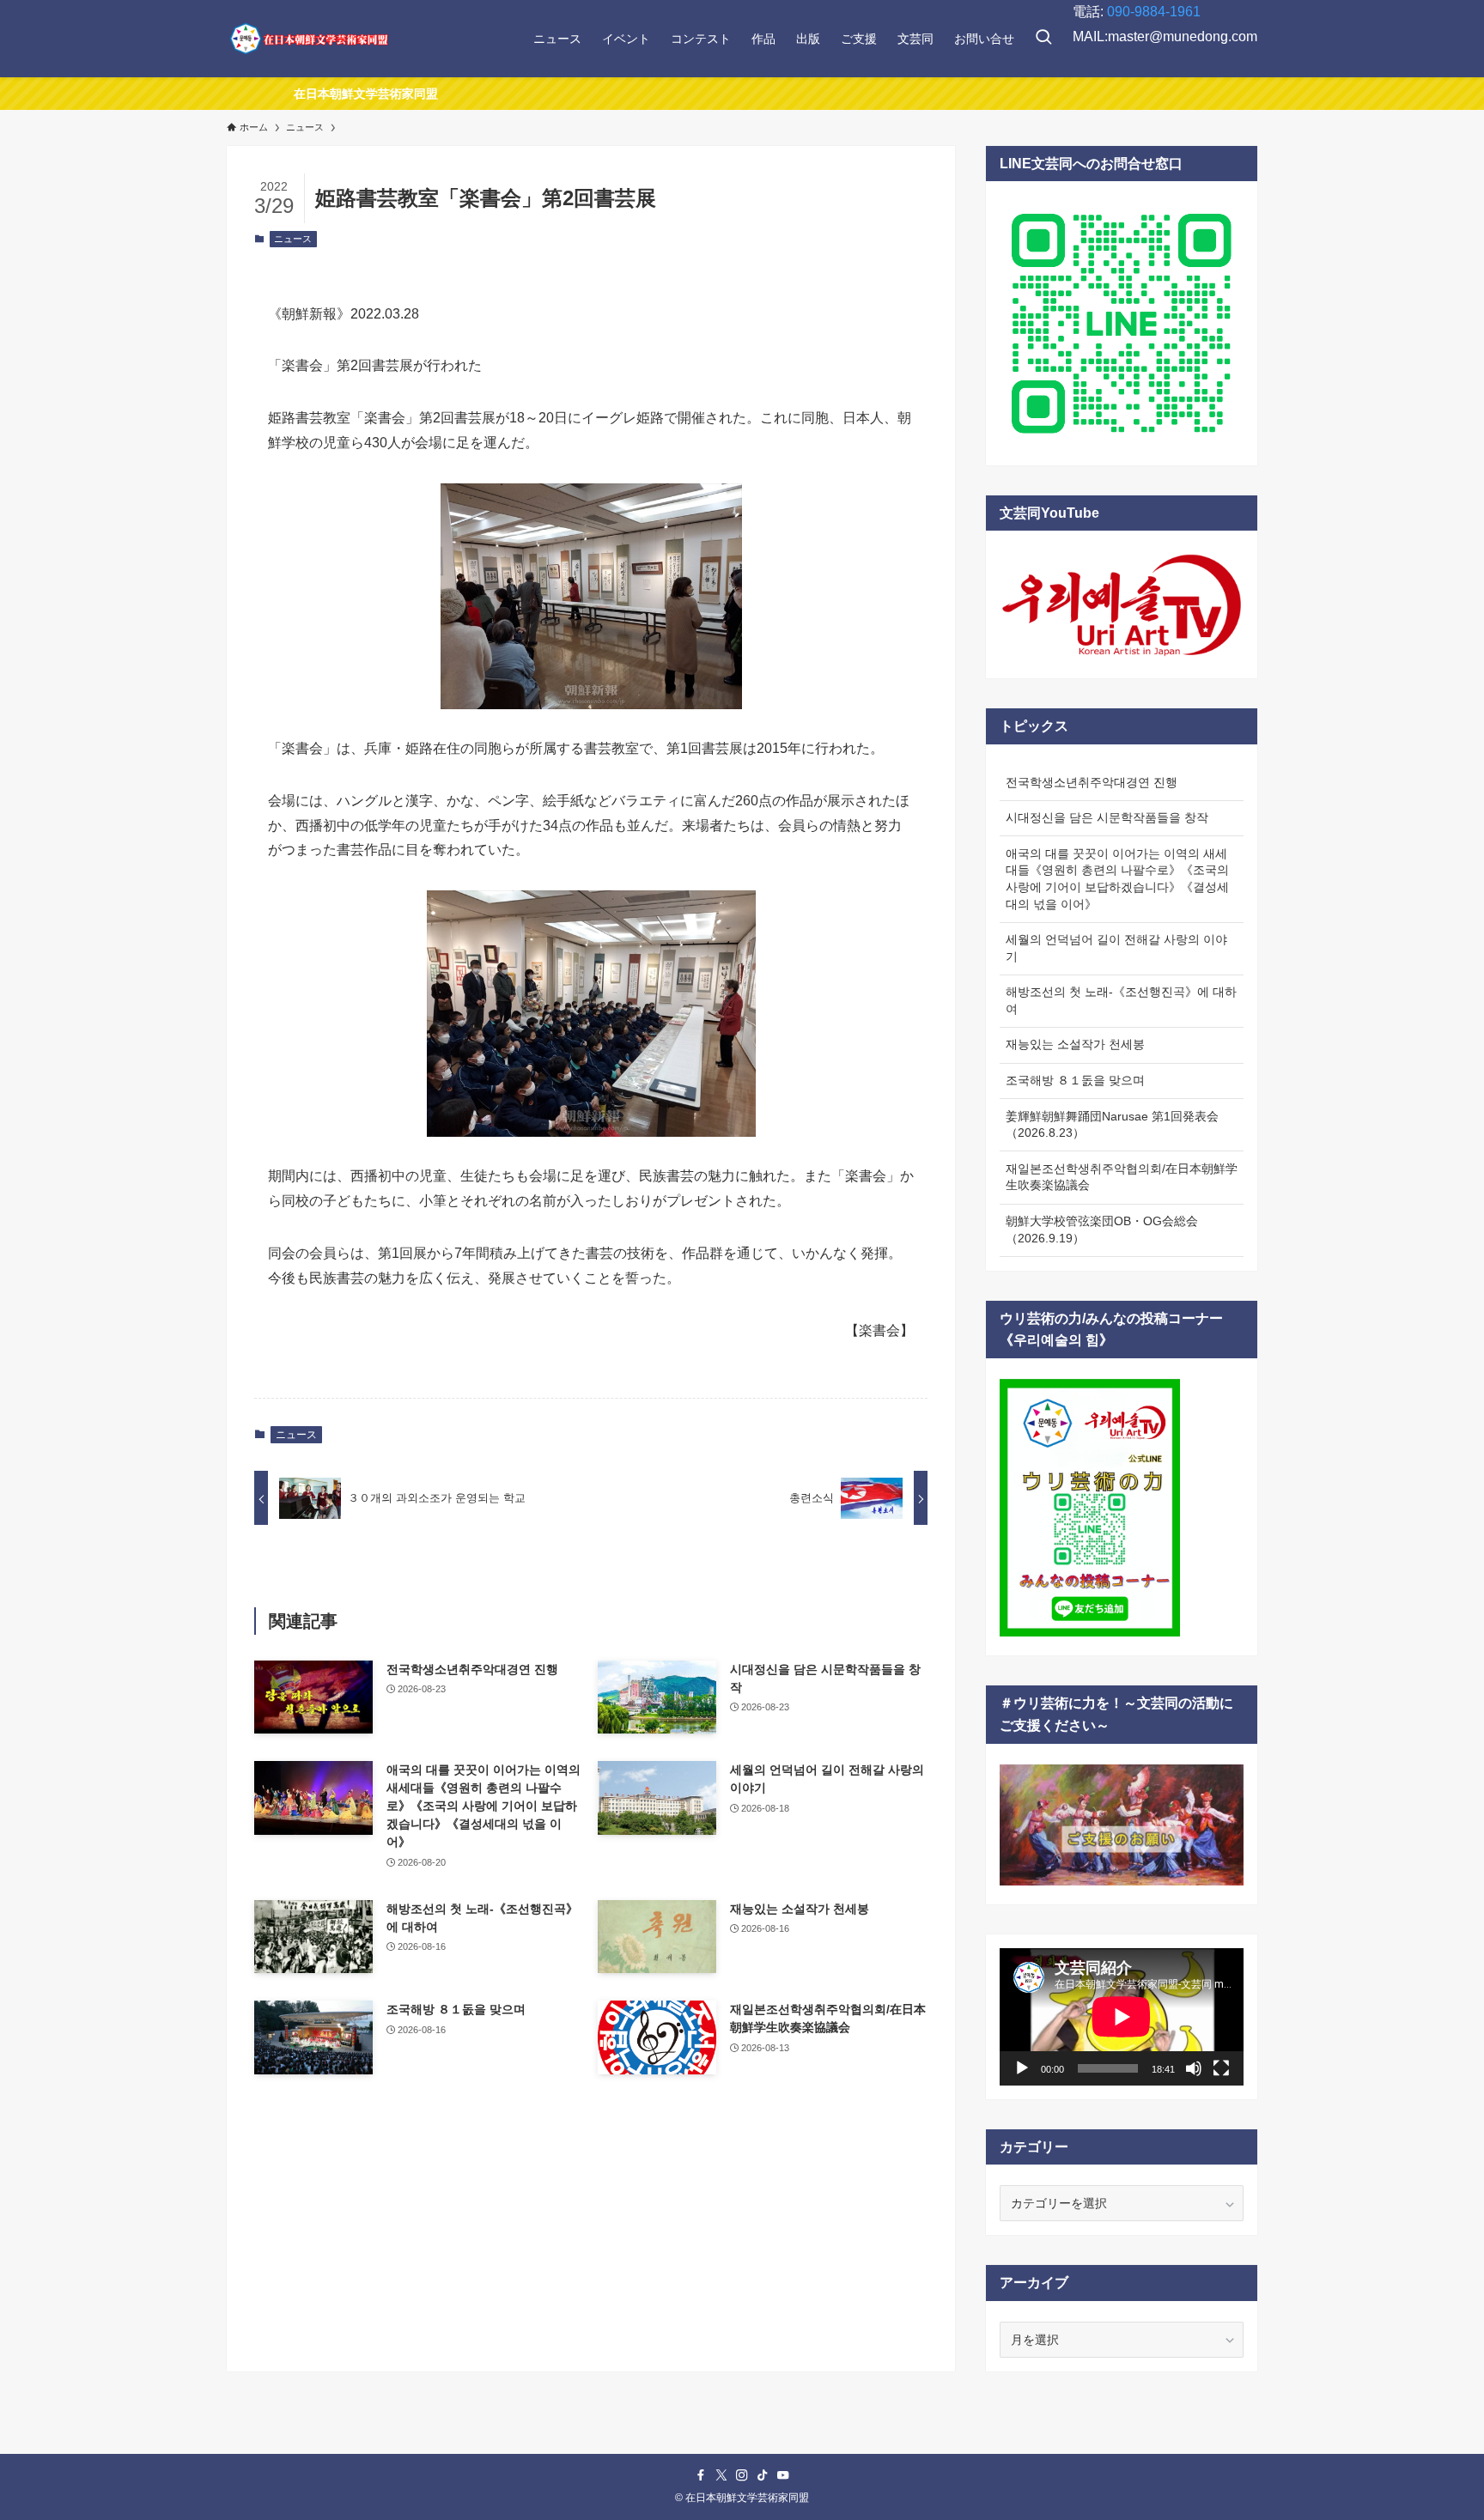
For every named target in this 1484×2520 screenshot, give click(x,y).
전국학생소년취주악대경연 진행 (1092, 782)
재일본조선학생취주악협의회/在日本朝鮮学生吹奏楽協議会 (1122, 1177)
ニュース (293, 239)
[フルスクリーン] (1221, 2068)
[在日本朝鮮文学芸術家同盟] (308, 39)
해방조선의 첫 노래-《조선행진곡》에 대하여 (1121, 1000)
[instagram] (742, 2475)
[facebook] (701, 2475)
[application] (1122, 2017)
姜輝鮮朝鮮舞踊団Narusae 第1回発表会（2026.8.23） (1112, 1125)
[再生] (1022, 2068)
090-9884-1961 (1154, 12)
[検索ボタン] (1043, 39)
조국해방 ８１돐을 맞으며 (1075, 1080)
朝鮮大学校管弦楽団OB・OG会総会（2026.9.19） (1102, 1230)
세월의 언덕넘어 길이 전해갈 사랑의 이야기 (1116, 948)
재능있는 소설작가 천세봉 (1075, 1044)
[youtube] (783, 2475)
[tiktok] (763, 2475)
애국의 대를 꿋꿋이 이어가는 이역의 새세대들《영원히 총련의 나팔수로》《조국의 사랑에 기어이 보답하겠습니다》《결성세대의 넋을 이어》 (1117, 879)
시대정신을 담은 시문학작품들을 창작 (1107, 817)
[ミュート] (1194, 2068)
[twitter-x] (721, 2475)
